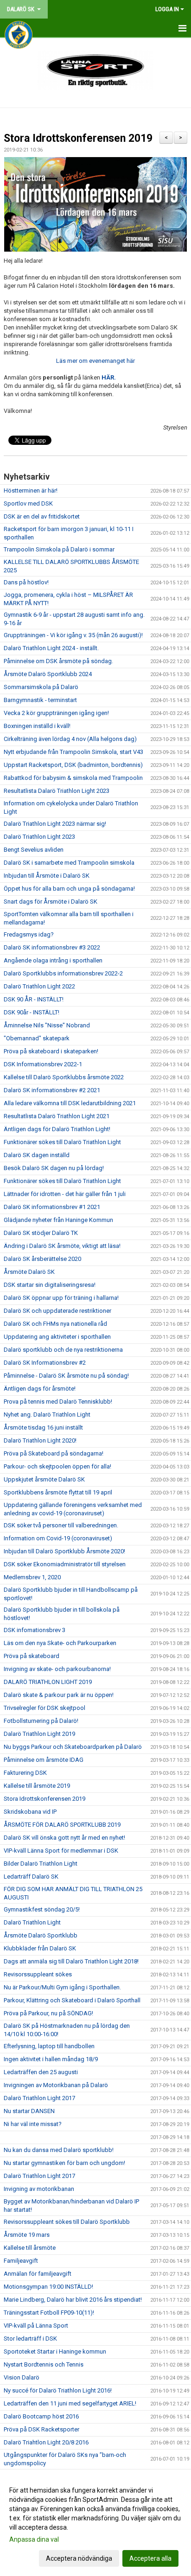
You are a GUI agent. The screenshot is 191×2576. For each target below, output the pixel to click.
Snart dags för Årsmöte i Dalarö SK (51, 902)
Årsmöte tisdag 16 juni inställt (43, 1427)
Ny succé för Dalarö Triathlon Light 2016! (58, 2390)
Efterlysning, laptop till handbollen (49, 2046)
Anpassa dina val (34, 2539)
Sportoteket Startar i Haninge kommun (55, 2351)
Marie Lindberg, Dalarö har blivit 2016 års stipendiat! (73, 2300)
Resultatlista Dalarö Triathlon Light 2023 (57, 791)
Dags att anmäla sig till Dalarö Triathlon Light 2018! (71, 1961)
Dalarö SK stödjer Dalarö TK (41, 1233)
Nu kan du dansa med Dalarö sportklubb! (59, 2150)
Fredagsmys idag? (29, 934)
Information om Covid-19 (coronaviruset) (58, 1538)
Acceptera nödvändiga (79, 2558)
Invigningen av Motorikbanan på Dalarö (56, 2085)
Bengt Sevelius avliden (34, 850)
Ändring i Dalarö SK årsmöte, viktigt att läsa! (62, 1246)
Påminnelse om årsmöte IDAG (44, 1760)
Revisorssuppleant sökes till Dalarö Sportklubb (67, 2222)
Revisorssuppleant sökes (38, 1974)
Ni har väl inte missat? (33, 2124)
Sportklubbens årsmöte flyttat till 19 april (58, 1492)
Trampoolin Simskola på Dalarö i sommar (59, 549)
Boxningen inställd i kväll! (37, 726)
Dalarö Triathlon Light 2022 (39, 986)
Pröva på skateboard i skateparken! (51, 1051)
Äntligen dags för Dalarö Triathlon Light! (57, 1129)
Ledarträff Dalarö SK (31, 1877)
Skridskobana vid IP (30, 1812)
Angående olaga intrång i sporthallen (53, 960)
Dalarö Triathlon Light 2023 (39, 837)
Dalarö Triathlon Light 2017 (39, 2098)
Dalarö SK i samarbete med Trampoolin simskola (69, 863)
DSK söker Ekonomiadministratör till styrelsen (65, 1564)
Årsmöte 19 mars (27, 2235)
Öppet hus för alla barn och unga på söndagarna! (69, 889)
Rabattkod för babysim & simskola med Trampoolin (73, 778)
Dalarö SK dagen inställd (37, 1155)
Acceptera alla (150, 2558)
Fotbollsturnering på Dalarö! (41, 1721)
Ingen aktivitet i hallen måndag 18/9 (51, 2059)
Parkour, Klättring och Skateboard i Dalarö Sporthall (72, 2000)
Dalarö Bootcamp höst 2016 (41, 2416)
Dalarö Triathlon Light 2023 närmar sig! (56, 824)
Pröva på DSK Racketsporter (41, 2429)
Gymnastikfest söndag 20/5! (42, 1909)
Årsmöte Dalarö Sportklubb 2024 (48, 674)
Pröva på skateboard (32, 1656)
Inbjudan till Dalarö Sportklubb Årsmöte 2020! (64, 1551)
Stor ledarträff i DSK (30, 2339)
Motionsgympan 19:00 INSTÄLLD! (48, 2287)
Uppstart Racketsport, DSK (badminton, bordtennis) (73, 765)
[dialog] (95, 2524)
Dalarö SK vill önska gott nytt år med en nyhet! (64, 1838)
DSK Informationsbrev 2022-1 (43, 1064)
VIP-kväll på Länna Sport (36, 2326)
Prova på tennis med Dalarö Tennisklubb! (58, 1402)
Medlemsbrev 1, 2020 (32, 1577)
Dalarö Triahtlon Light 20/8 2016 (46, 2442)
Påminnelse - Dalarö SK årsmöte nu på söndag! (66, 1376)
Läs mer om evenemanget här (95, 361)
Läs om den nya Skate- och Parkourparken (60, 1643)
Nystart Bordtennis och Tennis (44, 2364)
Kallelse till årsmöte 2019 (37, 1786)
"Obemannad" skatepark (37, 1038)
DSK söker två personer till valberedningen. (61, 1525)
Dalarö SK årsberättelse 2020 (42, 1259)
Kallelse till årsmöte (30, 2248)
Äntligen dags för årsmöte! (40, 1389)
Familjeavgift (21, 2261)
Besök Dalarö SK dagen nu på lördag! (54, 1168)
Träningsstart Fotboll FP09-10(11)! (49, 2313)
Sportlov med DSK (28, 503)
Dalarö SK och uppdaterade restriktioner (57, 1311)
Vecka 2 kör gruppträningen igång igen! (56, 713)
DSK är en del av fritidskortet (42, 516)
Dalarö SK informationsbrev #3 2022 (52, 947)
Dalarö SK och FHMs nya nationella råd (55, 1324)
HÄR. (109, 377)
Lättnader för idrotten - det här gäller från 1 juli (65, 1194)
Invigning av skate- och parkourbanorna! (57, 1669)
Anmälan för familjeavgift (38, 2274)
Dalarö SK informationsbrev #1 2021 (52, 1207)
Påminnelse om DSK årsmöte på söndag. (58, 661)
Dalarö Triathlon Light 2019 (39, 1734)
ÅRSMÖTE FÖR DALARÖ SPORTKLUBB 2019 (62, 1825)
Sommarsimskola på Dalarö (41, 687)
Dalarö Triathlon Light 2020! (40, 1440)
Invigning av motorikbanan (39, 2189)
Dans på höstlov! (26, 582)
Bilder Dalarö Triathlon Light (41, 1864)
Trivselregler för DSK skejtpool (45, 1708)
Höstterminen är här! (31, 491)
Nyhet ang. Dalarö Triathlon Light (47, 1415)
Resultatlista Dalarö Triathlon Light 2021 (57, 1116)
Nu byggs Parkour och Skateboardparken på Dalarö (73, 1747)
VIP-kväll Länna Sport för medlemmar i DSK (61, 1851)
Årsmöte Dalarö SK (29, 1272)
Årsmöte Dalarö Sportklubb (41, 1935)
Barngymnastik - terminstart (40, 700)
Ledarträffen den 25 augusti (41, 2072)
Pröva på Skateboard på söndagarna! (54, 1453)
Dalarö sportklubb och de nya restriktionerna (63, 1350)
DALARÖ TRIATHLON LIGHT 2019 (48, 1682)
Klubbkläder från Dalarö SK (40, 1948)
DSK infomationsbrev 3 (35, 1630)
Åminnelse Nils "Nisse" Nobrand (47, 1025)
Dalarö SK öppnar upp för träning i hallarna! (61, 1298)
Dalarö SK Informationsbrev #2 (45, 1363)
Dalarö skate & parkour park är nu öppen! (59, 1695)
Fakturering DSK (25, 1773)
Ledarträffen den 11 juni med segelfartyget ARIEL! (70, 2403)
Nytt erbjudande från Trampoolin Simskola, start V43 (73, 752)
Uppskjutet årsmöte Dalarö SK (44, 1479)
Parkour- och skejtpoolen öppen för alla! (57, 1466)
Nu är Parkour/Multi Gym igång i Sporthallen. (62, 1987)
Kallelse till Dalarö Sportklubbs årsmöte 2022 (64, 1077)
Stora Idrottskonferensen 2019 (78, 138)
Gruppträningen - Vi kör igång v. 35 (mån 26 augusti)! (73, 635)
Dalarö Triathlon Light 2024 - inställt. (51, 648)
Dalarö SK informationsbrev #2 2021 (52, 1090)
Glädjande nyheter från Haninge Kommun (58, 1220)
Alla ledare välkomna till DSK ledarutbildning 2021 (70, 1103)
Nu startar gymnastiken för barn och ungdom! (64, 2163)
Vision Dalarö (22, 2377)
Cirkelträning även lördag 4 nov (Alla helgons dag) (70, 739)
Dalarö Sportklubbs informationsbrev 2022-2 (63, 973)
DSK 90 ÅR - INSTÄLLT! (34, 999)
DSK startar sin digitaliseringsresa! (50, 1285)
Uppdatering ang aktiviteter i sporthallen (57, 1337)
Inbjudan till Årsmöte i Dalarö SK (47, 876)
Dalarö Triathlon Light (32, 1922)
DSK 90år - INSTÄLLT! (32, 1012)
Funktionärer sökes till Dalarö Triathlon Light (62, 1142)
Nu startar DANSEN (29, 2111)
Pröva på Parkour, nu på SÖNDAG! (48, 2013)
